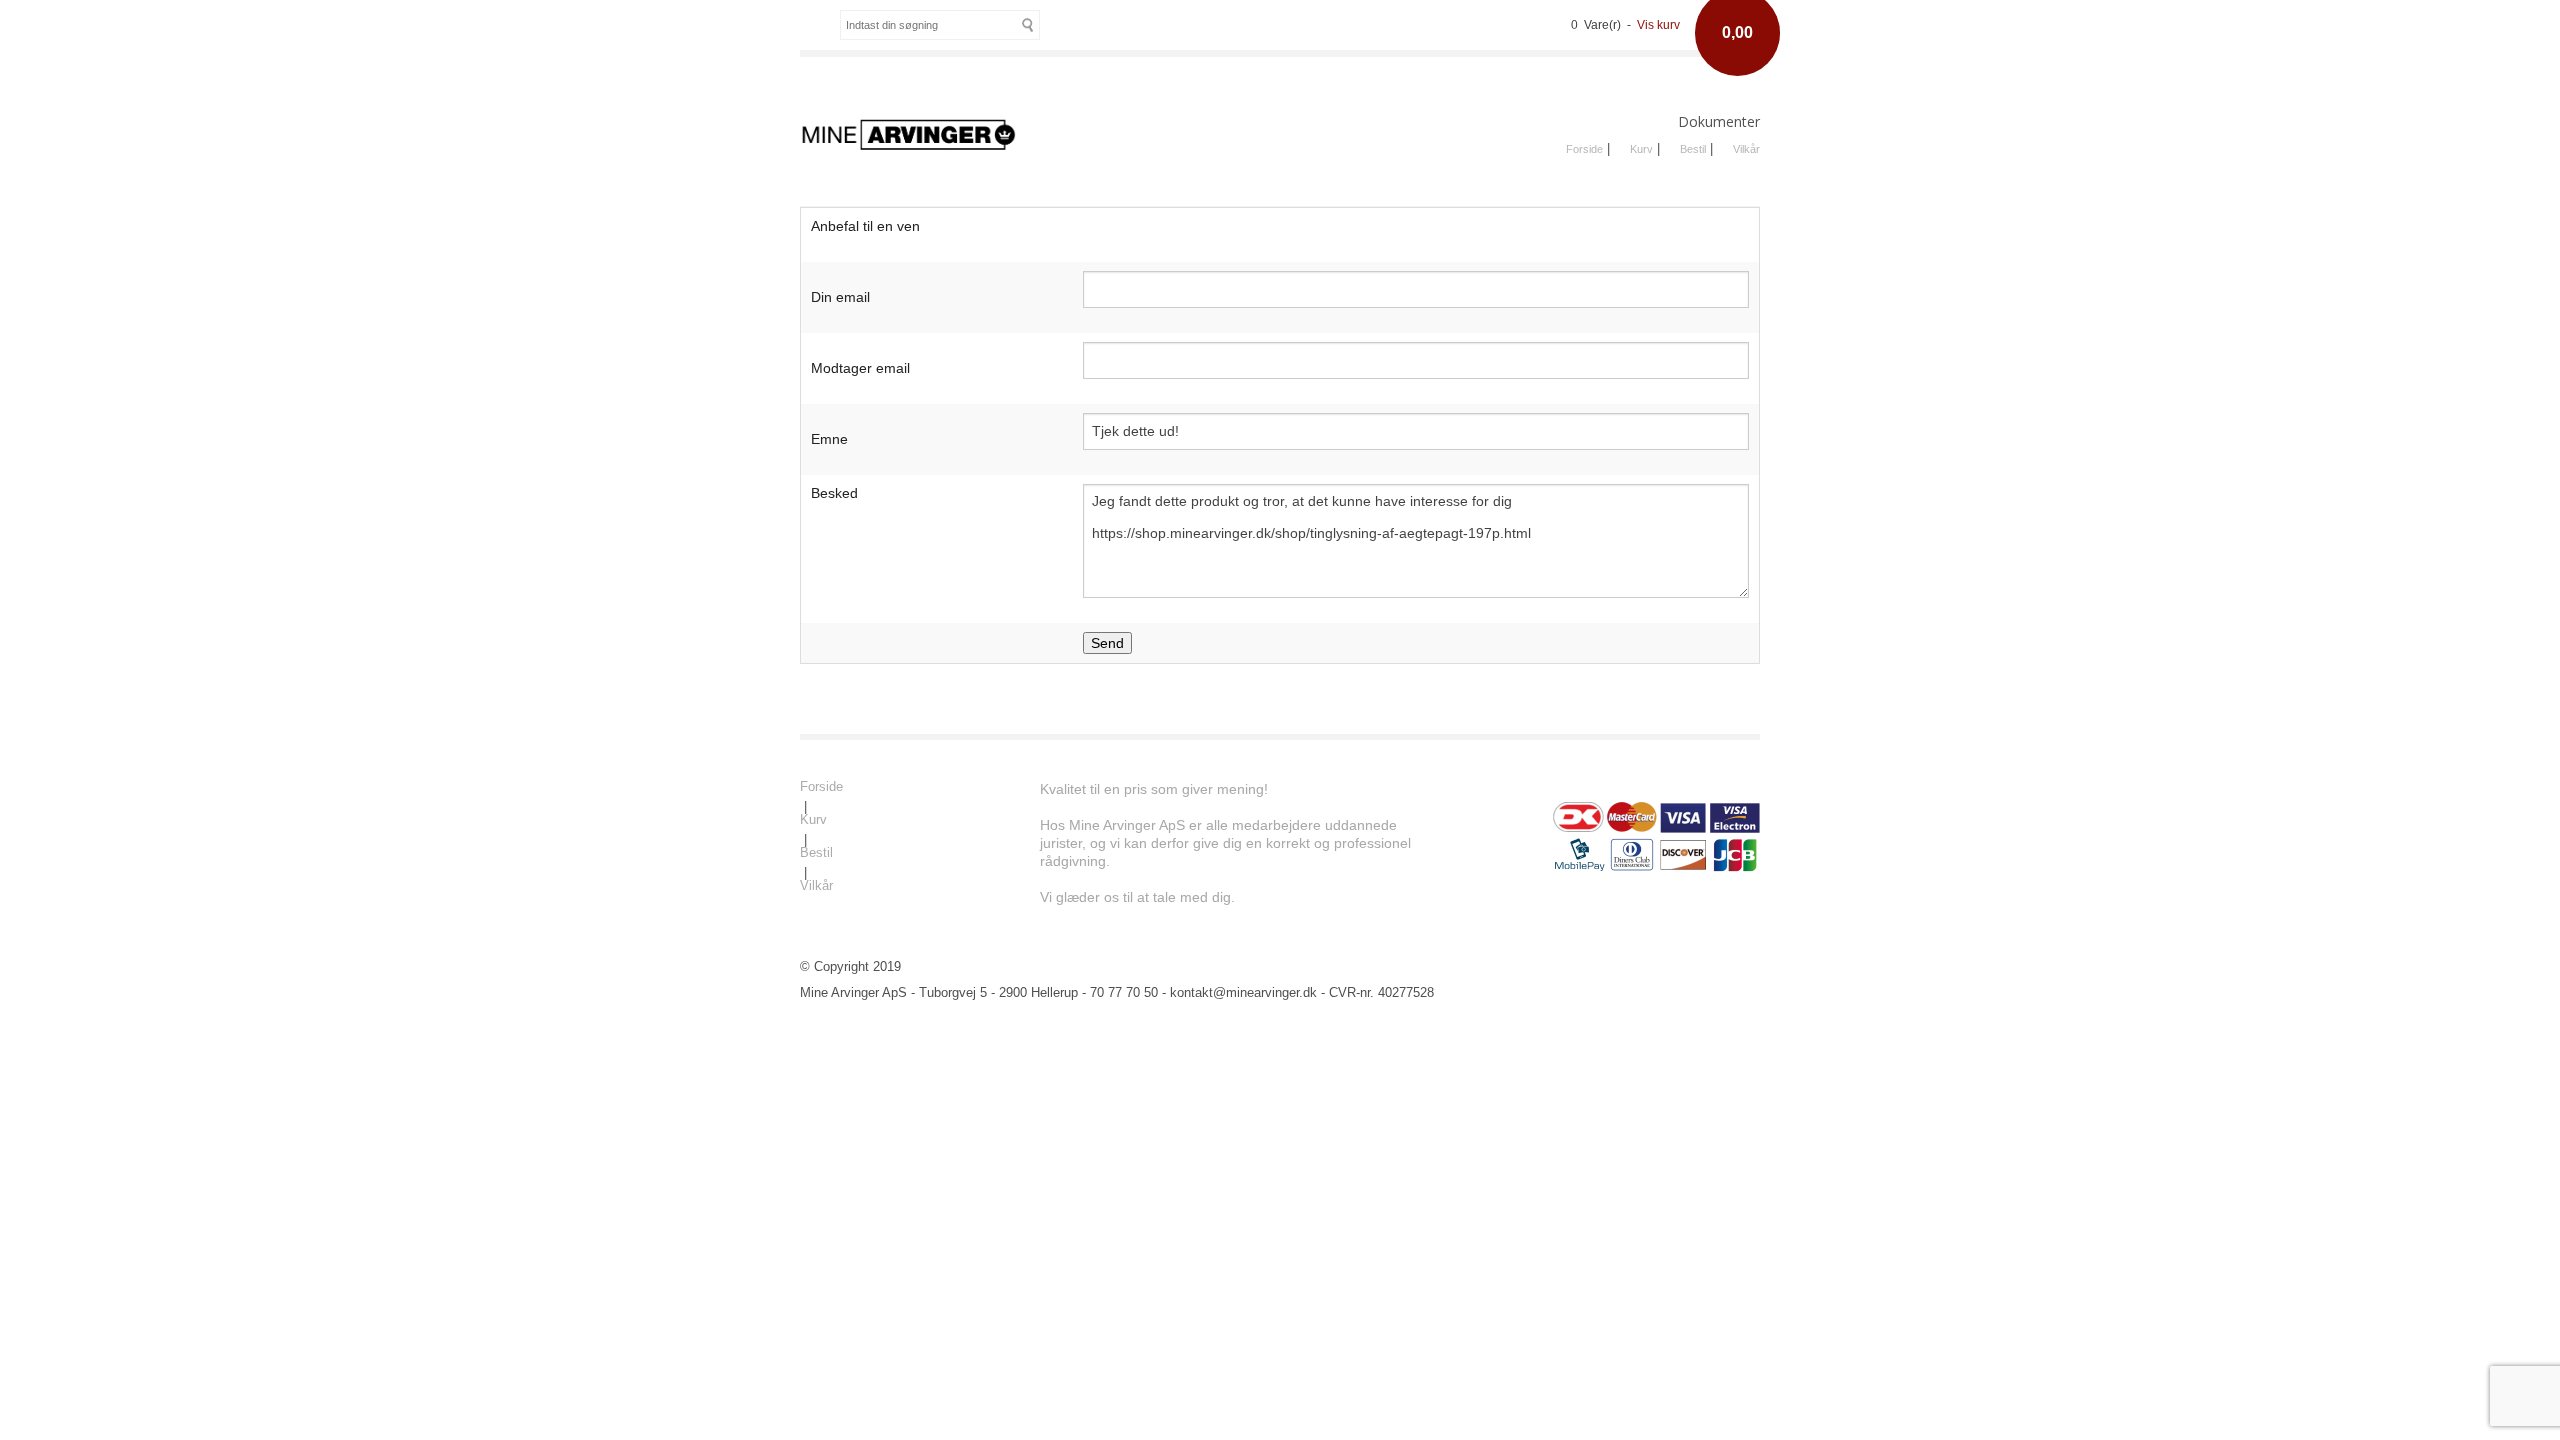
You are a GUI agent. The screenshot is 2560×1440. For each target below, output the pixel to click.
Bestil (1693, 149)
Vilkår (1746, 149)
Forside (1584, 149)
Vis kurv (1658, 25)
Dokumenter (1719, 121)
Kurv (1641, 149)
